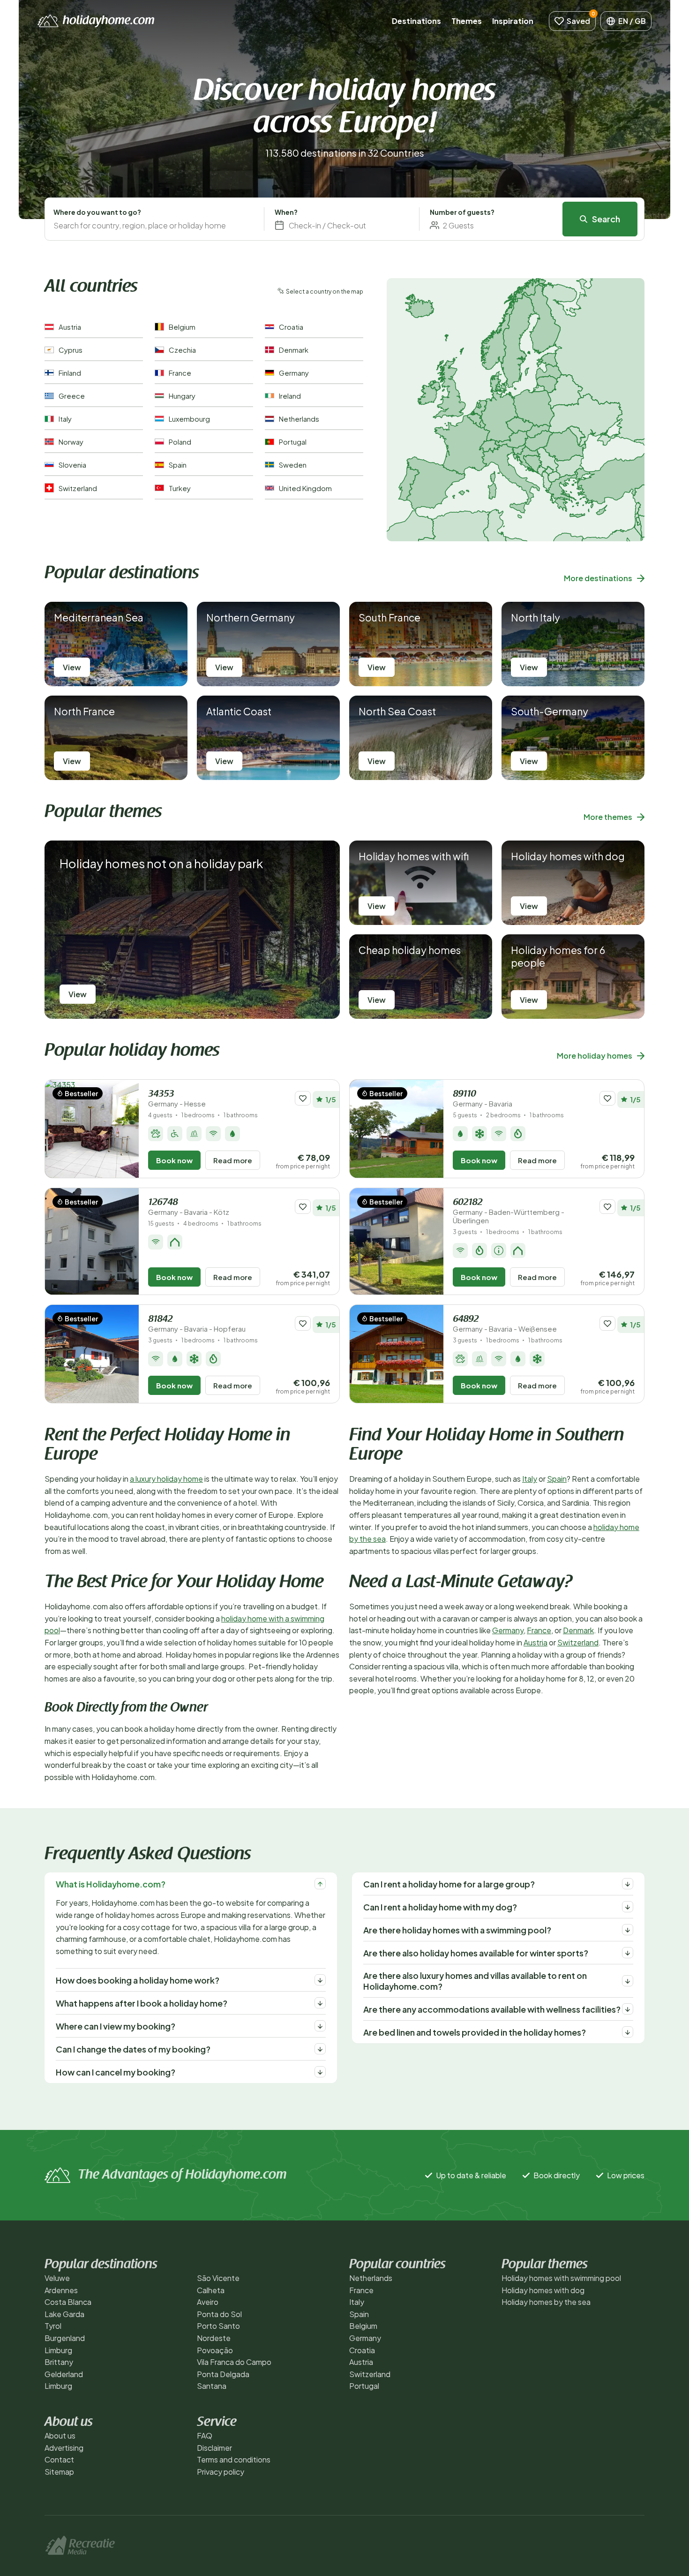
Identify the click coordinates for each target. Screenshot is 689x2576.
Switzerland (578, 1642)
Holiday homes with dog (543, 2290)
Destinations (416, 21)
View (72, 667)
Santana (212, 2386)
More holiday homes (595, 1056)
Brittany (59, 2362)
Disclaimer (214, 2448)
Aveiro (208, 2302)
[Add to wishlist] (303, 1098)
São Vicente (218, 2278)
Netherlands (371, 2278)
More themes (608, 817)
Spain (557, 1479)
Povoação (215, 2350)
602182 (509, 1211)
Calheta (211, 2290)
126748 (189, 1207)
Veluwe (57, 2278)
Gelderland (64, 2374)
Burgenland (65, 2338)
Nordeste (214, 2338)
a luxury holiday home (166, 1479)
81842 (197, 1324)
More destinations (598, 578)
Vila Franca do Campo (234, 2362)
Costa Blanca (68, 2302)
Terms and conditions (234, 2459)
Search (606, 219)
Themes (467, 21)
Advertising (64, 2448)
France (539, 1630)
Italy (530, 1479)
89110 (483, 1099)
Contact (59, 2459)
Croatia (362, 2350)
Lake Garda (64, 2314)
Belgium (363, 2326)
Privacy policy (221, 2472)
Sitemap (59, 2472)
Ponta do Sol (219, 2314)
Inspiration (513, 21)
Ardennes (61, 2290)
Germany (508, 1630)
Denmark (578, 1630)
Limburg (58, 2350)
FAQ (205, 2436)
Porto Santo (218, 2326)
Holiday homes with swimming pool (561, 2278)
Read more (233, 1160)
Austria (535, 1642)
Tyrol (53, 2326)
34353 (177, 1099)
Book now (174, 1160)
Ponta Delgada (223, 2374)
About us (60, 2436)
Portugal (364, 2386)
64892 (505, 1324)
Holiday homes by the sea (546, 2302)
